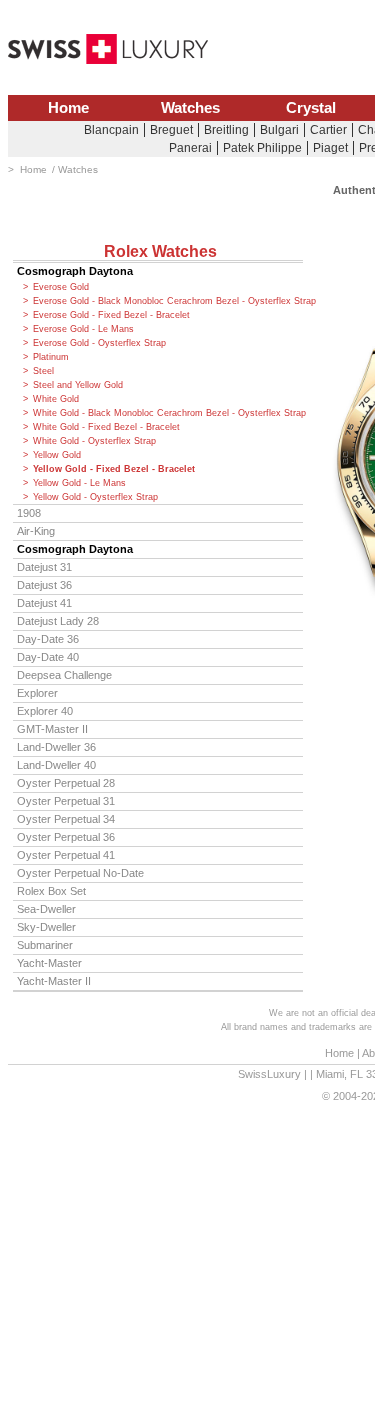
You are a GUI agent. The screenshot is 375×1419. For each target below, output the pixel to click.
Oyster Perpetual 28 (66, 783)
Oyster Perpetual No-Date (80, 873)
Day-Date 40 (48, 657)
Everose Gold (61, 287)
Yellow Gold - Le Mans (79, 483)
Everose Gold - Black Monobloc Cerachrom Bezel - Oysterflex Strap (168, 301)
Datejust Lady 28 (58, 621)
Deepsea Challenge (64, 675)
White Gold (56, 399)
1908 (29, 513)
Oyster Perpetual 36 (66, 837)
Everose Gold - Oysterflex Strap (99, 343)
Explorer (37, 693)
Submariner (45, 945)
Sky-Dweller (46, 927)
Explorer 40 (45, 711)
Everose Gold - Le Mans (83, 329)
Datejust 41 (44, 603)
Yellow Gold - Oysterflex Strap (95, 497)
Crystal (311, 108)
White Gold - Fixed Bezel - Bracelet (106, 427)
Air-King (36, 531)
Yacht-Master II (54, 981)
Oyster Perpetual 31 (66, 801)
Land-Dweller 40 (56, 765)
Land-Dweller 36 (56, 747)
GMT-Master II (52, 729)
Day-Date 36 (48, 639)
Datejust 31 (44, 567)
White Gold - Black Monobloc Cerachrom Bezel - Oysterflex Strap (168, 413)
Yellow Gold (57, 455)
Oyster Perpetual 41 (66, 855)
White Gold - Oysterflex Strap (94, 441)
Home (68, 108)
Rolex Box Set (51, 891)
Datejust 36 (44, 585)
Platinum (51, 357)
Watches (190, 108)
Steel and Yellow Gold (78, 385)
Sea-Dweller (46, 909)
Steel (43, 371)
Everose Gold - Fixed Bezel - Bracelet (111, 315)
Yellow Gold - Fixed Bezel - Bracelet (114, 469)
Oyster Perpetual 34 (66, 819)
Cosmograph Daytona (75, 271)
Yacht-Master (49, 963)
